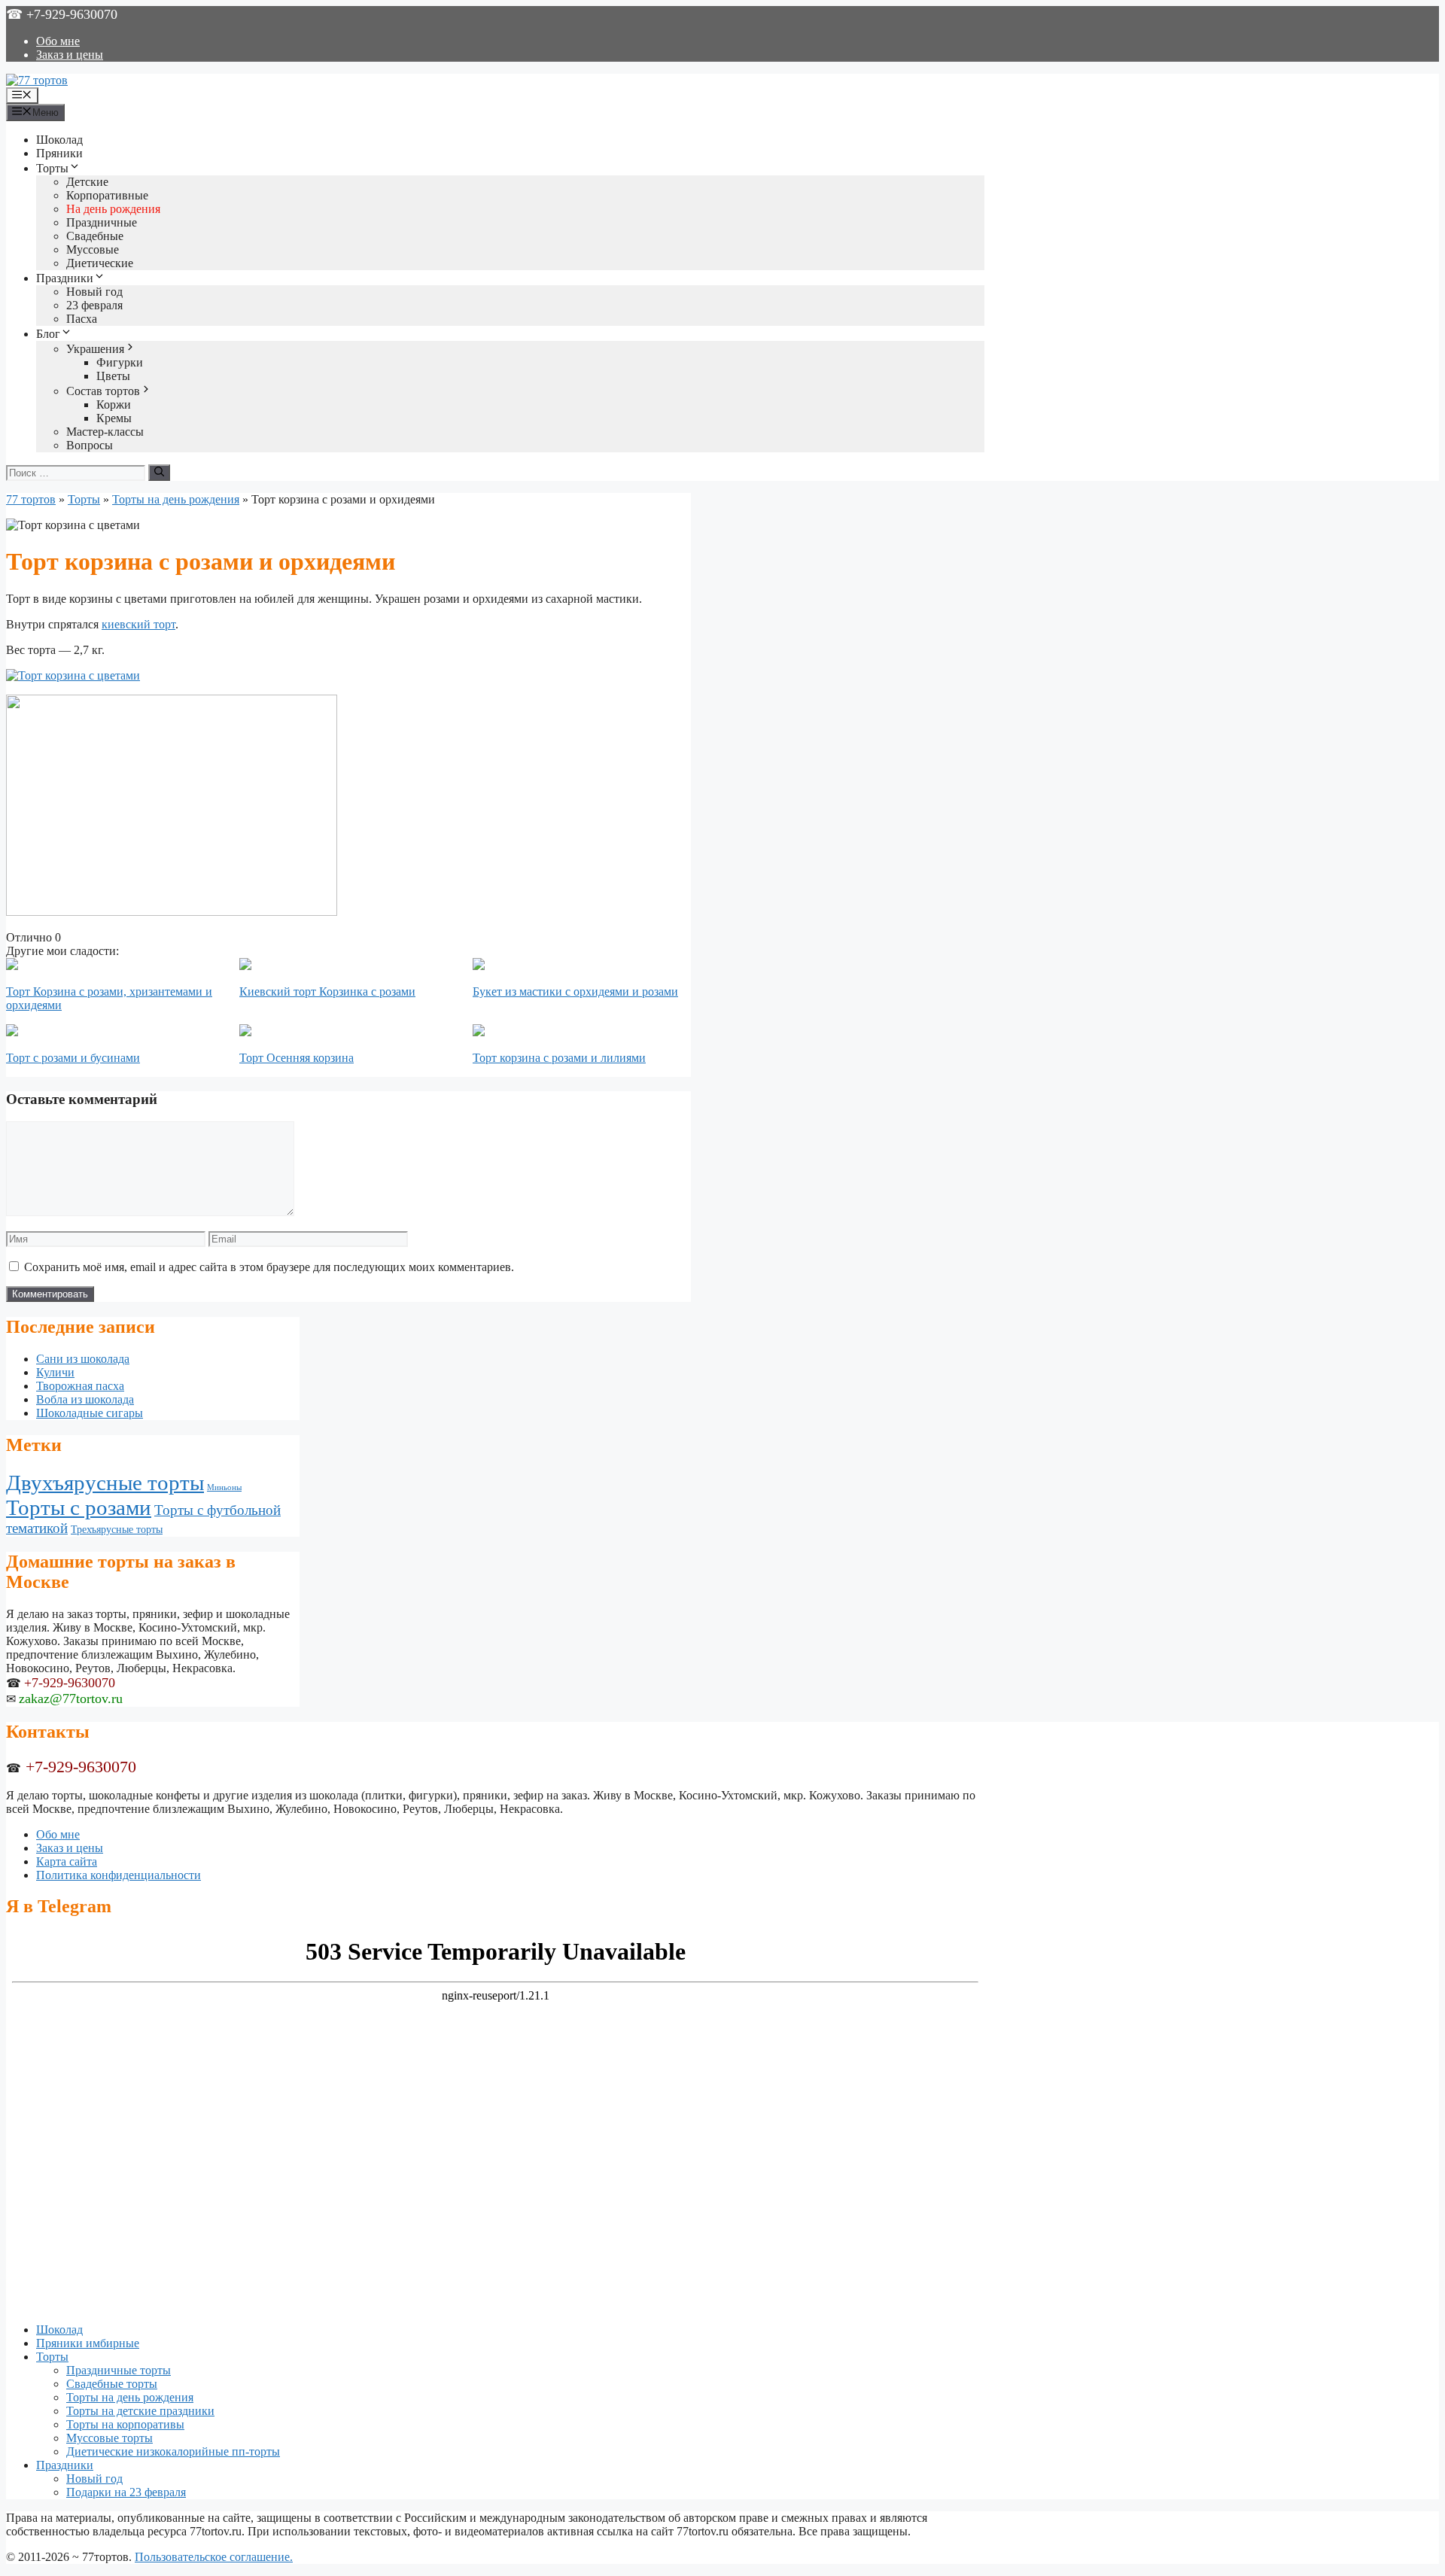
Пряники (59, 153)
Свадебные (95, 236)
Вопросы (90, 445)
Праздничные (102, 222)
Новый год (94, 292)
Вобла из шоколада (85, 1399)
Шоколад (59, 140)
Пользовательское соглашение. (214, 2557)
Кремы (114, 418)
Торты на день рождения (176, 499)
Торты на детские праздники (140, 2411)
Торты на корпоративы (125, 2424)
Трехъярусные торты (117, 1529)
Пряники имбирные (88, 2343)
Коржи (114, 404)
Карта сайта (67, 1861)
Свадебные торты (112, 2384)
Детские (87, 182)
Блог (48, 334)
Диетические (100, 263)
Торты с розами (79, 1507)
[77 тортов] (37, 80)
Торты (52, 168)
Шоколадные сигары (90, 1413)
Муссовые (93, 249)
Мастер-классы (105, 432)
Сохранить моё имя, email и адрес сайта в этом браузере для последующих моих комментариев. (269, 1267)
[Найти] (159, 473)
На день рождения (113, 209)
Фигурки (120, 362)
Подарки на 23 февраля (126, 2492)
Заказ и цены (70, 55)
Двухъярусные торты (105, 1483)
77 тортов (31, 499)
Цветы (113, 376)
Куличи (55, 1372)
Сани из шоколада (83, 1359)
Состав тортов (103, 391)
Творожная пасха (80, 1386)
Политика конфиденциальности (119, 1875)
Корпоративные (107, 195)
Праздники (65, 278)
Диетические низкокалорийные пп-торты (173, 2451)
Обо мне (58, 41)
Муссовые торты (110, 2438)
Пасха (82, 319)
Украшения (95, 349)
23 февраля (94, 305)
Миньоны (224, 1487)
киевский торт (138, 624)
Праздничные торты (119, 2370)
